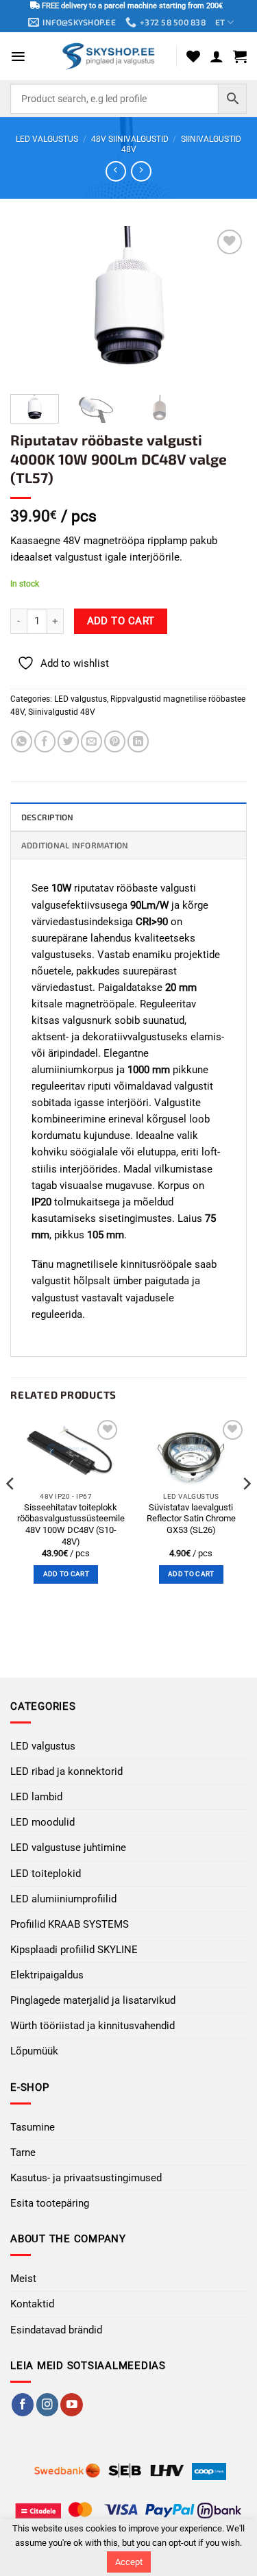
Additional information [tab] (75, 845)
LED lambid (36, 1797)
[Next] (225, 305)
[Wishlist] (193, 56)
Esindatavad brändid (56, 2330)
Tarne (23, 2152)
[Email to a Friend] (91, 741)
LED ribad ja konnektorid (66, 1771)
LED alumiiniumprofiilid (63, 1899)
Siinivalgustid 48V (62, 712)
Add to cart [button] (66, 1574)
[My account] (217, 56)
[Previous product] (141, 171)
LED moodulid (42, 1822)
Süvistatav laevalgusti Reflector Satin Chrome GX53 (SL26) (191, 1519)
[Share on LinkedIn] (138, 741)
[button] (18, 57)
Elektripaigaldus (47, 1975)
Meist (23, 2279)
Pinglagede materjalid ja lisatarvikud (93, 2000)
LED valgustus (47, 139)
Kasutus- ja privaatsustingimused (86, 2178)
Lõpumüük (34, 2051)
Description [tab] (48, 817)
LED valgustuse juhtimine (68, 1848)
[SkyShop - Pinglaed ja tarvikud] (110, 56)
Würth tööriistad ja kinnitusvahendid (93, 2026)
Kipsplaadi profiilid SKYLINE (74, 1950)
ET (220, 22)
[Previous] (32, 305)
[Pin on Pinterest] (115, 741)
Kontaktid (32, 2304)
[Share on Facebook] (45, 741)
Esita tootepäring (50, 2203)
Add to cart (121, 621)
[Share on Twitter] (68, 741)
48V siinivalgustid (130, 139)
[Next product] (115, 171)
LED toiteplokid (46, 1874)
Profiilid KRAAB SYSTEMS (70, 1924)
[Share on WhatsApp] (22, 741)
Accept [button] (129, 2562)
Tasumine (33, 2127)
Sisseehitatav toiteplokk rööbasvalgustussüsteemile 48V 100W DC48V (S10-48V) (71, 1524)
